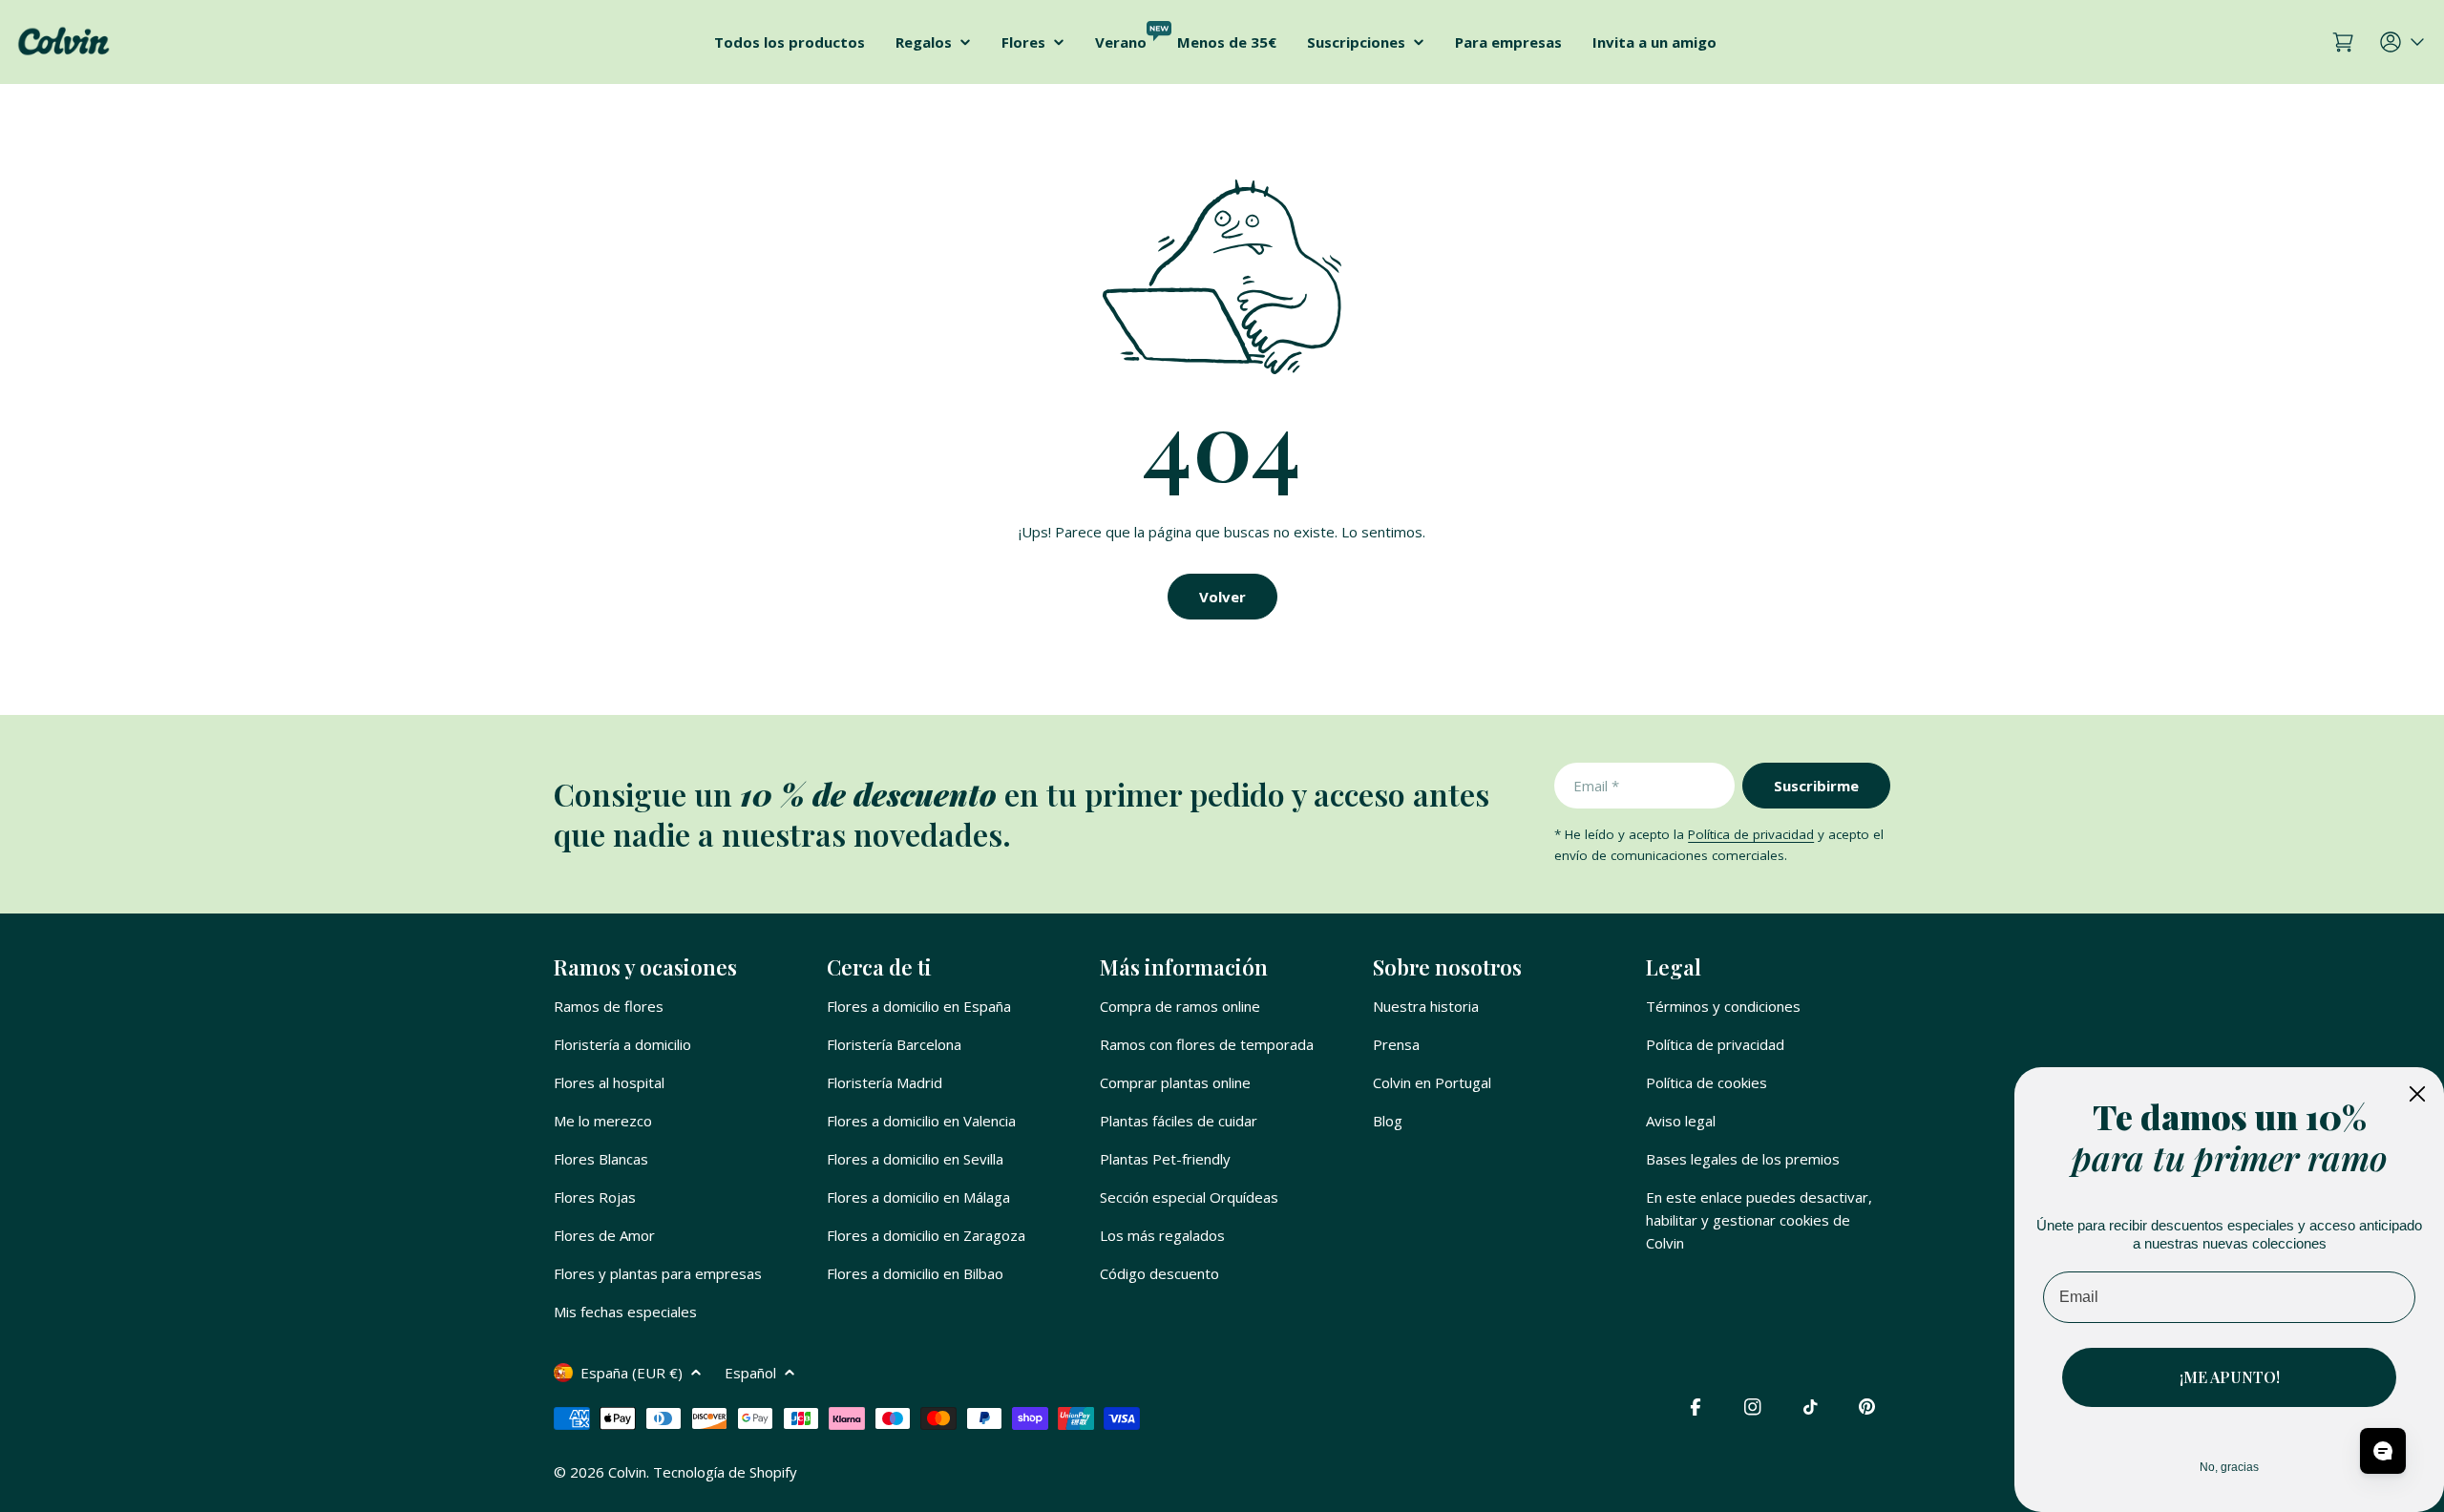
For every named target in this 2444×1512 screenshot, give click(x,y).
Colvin (627, 1472)
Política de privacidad (1751, 834)
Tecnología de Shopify (725, 1472)
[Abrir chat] (2383, 1451)
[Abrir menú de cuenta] (2404, 42)
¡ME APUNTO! (2230, 1377)
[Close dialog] (2417, 1094)
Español (750, 1373)
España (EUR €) (632, 1373)
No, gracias (2229, 1467)
